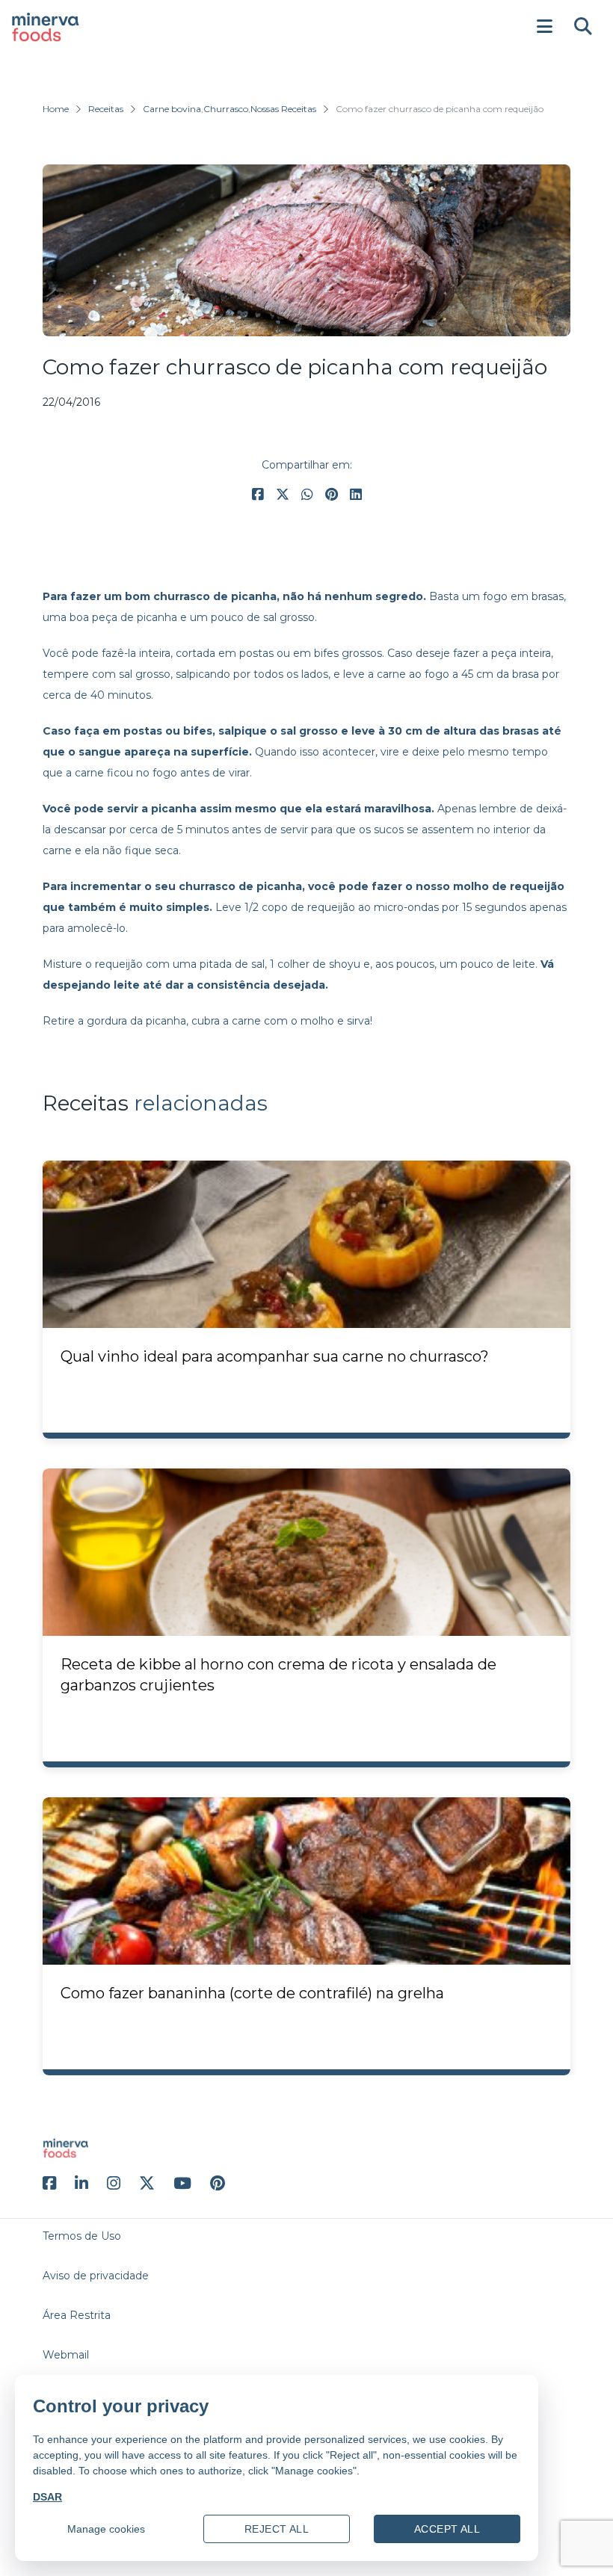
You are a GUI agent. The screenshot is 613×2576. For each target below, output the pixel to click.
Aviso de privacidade (96, 2276)
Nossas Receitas (283, 109)
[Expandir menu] (544, 27)
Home (56, 109)
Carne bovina (172, 109)
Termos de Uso (82, 2236)
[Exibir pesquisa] (583, 27)
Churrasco (226, 109)
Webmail (66, 2355)
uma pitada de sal (219, 964)
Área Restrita (77, 2315)
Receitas (106, 109)
